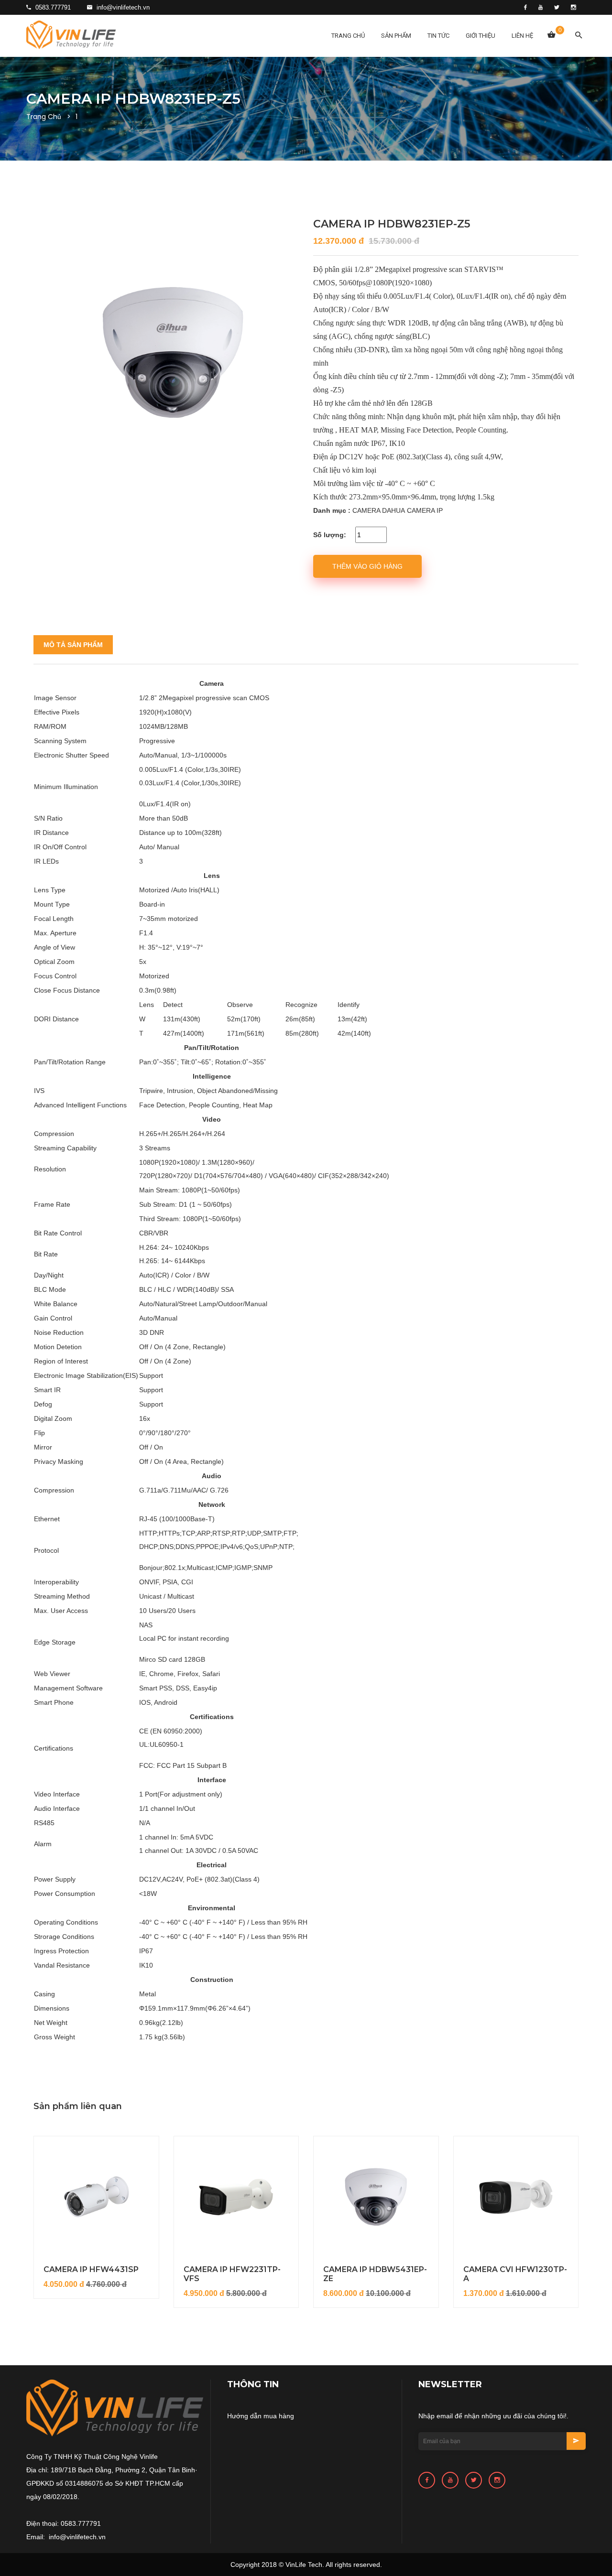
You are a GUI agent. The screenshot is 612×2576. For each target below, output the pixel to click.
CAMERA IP (425, 510)
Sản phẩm (396, 36)
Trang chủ (348, 36)
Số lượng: (330, 535)
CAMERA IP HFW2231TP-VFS (232, 2274)
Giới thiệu (481, 36)
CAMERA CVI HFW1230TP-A (515, 2274)
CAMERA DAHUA (379, 510)
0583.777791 (52, 7)
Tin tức (438, 36)
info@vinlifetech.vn (122, 7)
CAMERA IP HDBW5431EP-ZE (375, 2274)
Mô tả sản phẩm (73, 645)
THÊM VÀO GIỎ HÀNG (367, 566)
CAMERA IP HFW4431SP (91, 2269)
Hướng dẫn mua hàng (261, 2416)
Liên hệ (522, 36)
